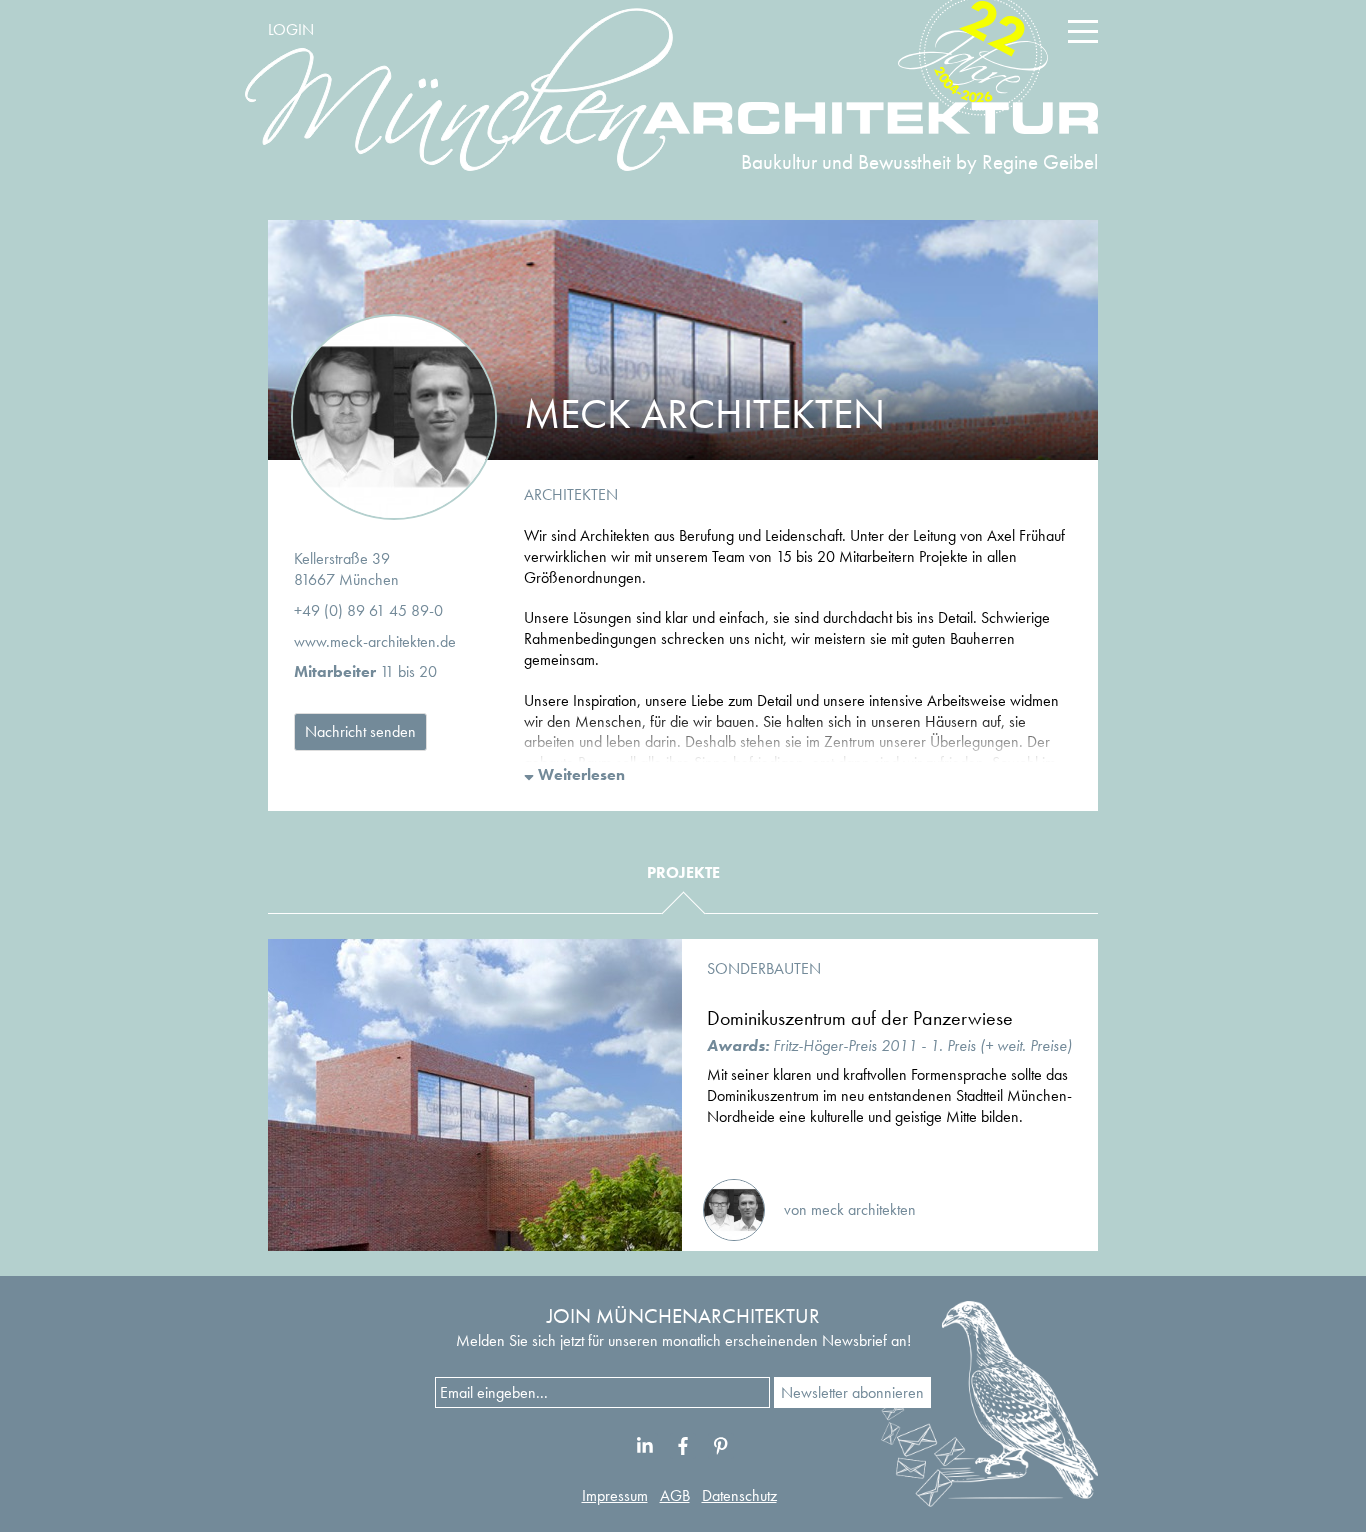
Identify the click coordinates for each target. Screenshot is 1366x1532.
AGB (675, 1495)
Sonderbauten (764, 968)
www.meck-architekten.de (375, 641)
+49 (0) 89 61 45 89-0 (368, 610)
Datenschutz (739, 1495)
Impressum (615, 1495)
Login (291, 29)
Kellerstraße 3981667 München (346, 569)
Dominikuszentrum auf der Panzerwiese (860, 1018)
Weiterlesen (579, 774)
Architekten (571, 494)
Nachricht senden (360, 731)
